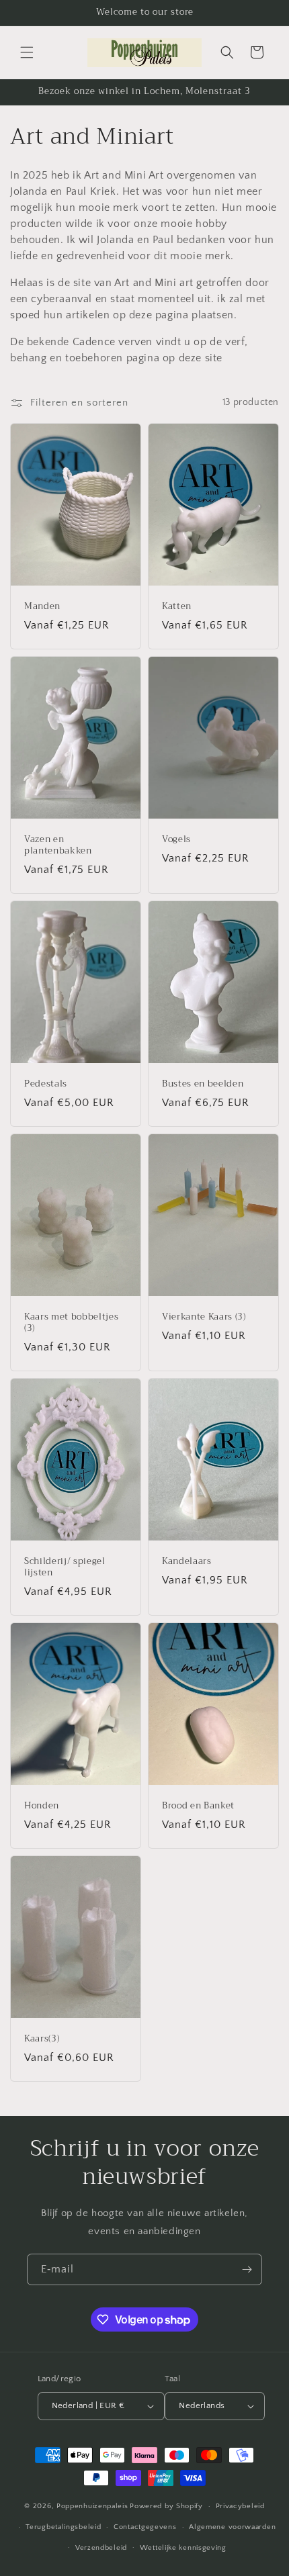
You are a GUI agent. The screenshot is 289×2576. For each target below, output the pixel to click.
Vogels (176, 840)
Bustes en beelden (203, 1084)
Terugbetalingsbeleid (63, 2527)
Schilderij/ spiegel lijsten (65, 1567)
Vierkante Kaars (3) (204, 1317)
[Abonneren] (247, 2269)
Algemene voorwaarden (232, 2527)
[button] (27, 52)
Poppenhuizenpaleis (92, 2506)
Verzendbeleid (101, 2548)
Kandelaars (187, 1562)
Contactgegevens (145, 2527)
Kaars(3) (42, 2039)
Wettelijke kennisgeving (183, 2548)
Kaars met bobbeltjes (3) (71, 1323)
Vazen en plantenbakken (58, 845)
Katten (177, 607)
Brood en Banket (198, 1806)
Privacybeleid (240, 2506)
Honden (42, 1806)
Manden (42, 607)
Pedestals (46, 1084)
